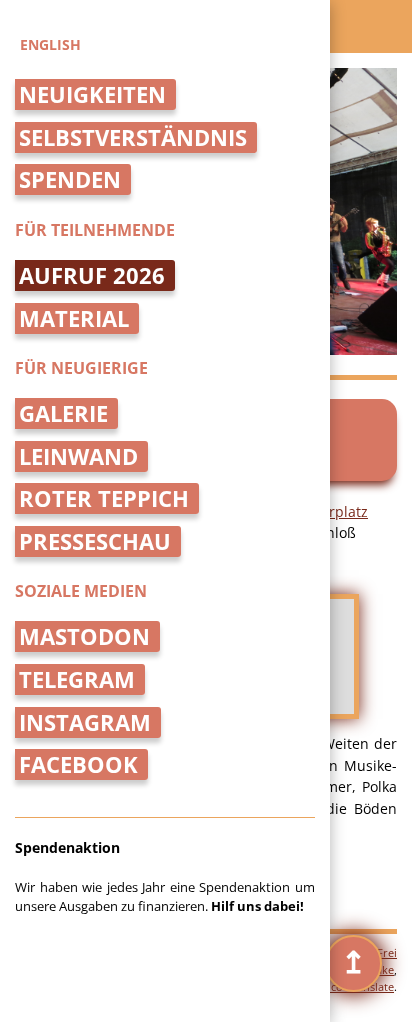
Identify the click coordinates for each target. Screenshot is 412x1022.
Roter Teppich (104, 498)
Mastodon (84, 636)
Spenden (70, 179)
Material (74, 318)
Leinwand (78, 456)
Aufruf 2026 (92, 275)
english (50, 44)
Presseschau (95, 541)
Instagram (85, 722)
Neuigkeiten (92, 94)
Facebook (78, 764)
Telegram (77, 679)
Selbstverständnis (133, 137)
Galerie (63, 413)
